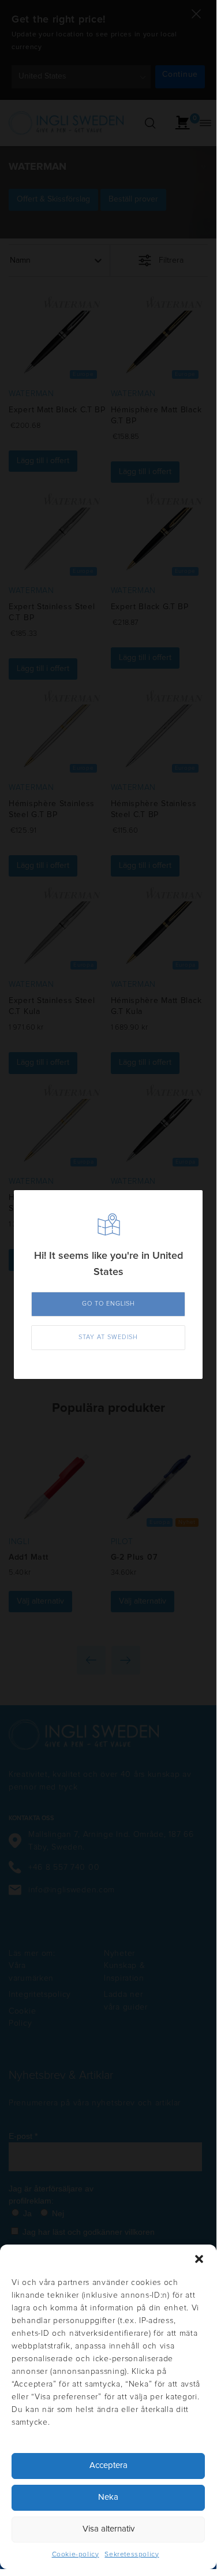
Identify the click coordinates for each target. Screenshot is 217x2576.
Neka (108, 2497)
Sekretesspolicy (132, 2555)
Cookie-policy (76, 2555)
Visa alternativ (108, 2529)
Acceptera (108, 2465)
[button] (199, 2259)
